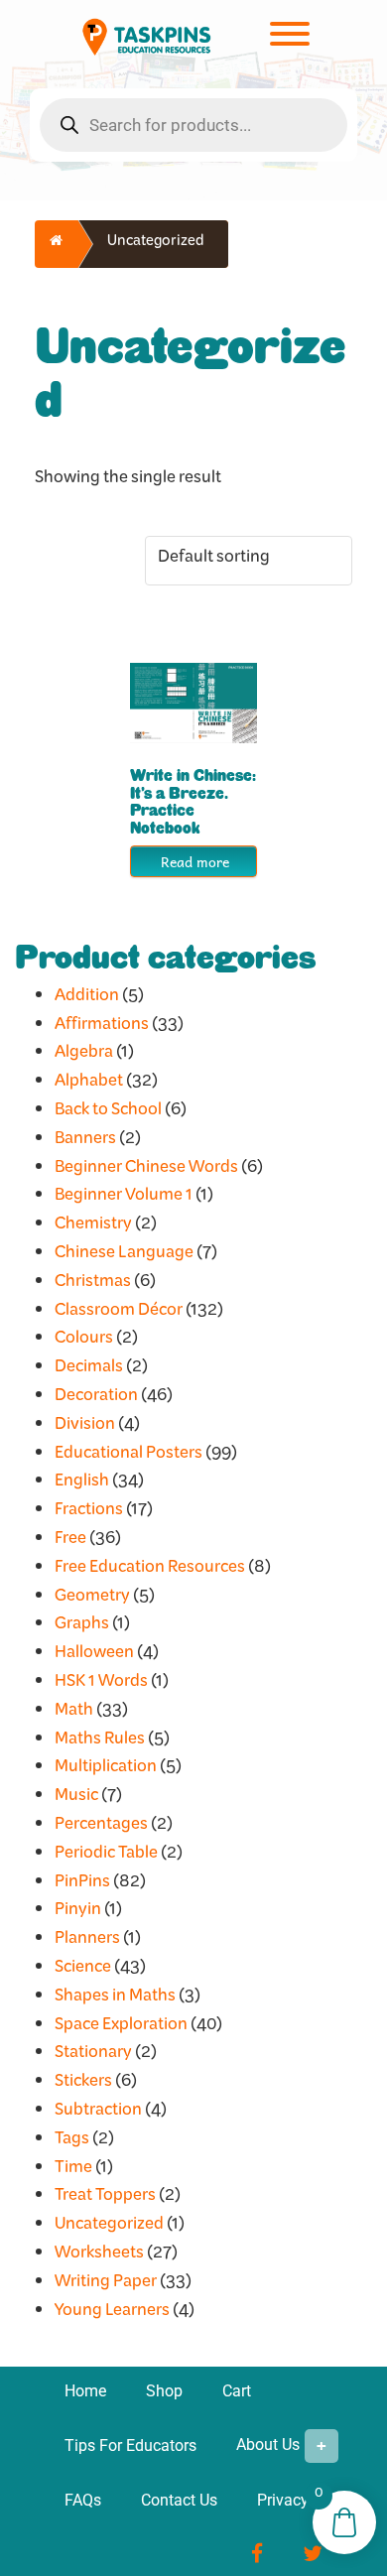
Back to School (108, 1113)
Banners (85, 1142)
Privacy (283, 2500)
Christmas (93, 1285)
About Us (268, 2446)
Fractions (89, 1513)
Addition (87, 999)
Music (76, 1799)
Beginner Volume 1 (124, 1198)
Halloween (94, 1656)
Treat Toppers (105, 2198)
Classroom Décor (119, 1313)
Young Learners (112, 2314)
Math (74, 1713)
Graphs (82, 1627)
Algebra (84, 1055)
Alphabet (89, 1084)
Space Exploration (121, 2028)
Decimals (89, 1370)
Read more (195, 861)
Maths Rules (100, 1742)
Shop (164, 2391)
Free (70, 1542)
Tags (72, 2142)
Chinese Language (124, 1256)
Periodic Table (106, 1856)
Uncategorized (109, 2227)
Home (85, 2391)
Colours (84, 1341)
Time (73, 2171)
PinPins (82, 1885)
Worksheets (99, 2256)
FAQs (83, 2500)
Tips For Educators (130, 2446)
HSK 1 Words (101, 1684)
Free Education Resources (150, 1570)
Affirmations (102, 1028)
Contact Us (179, 2500)
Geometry (92, 1599)
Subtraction (98, 2113)
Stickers (83, 2084)
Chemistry (93, 1227)
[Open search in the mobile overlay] (193, 125)
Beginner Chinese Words (146, 1170)
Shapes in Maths (115, 1999)
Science (83, 1970)
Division (85, 1427)
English (82, 1484)
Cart (237, 2391)
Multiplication (106, 1770)
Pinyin (78, 1913)
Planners (87, 1941)
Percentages (101, 1827)
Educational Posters (129, 1456)
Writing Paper (106, 2285)
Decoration (96, 1399)
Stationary (93, 2056)
